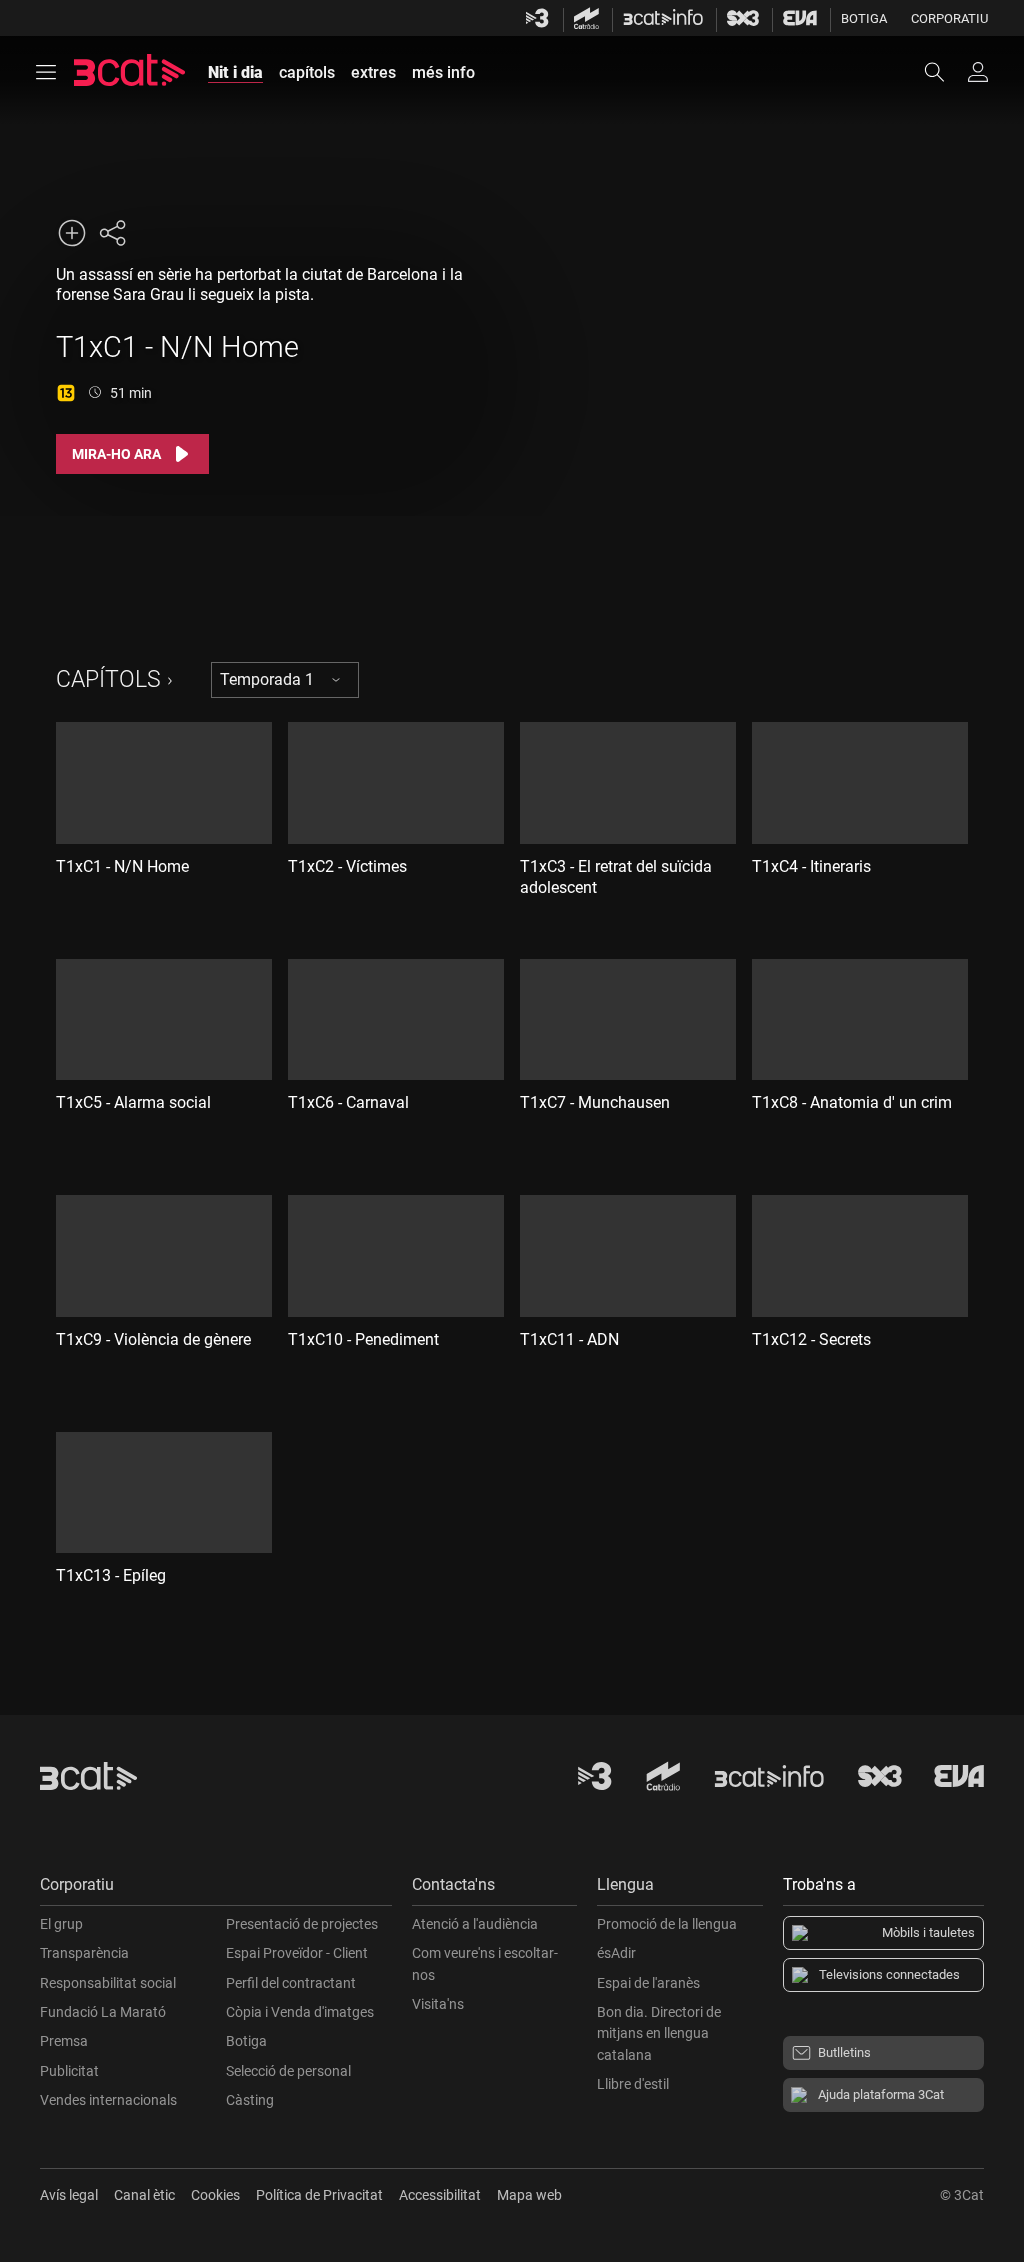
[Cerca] (944, 72)
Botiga (864, 18)
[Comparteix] (112, 233)
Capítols (108, 679)
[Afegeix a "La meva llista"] (72, 233)
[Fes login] (978, 72)
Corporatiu (949, 18)
